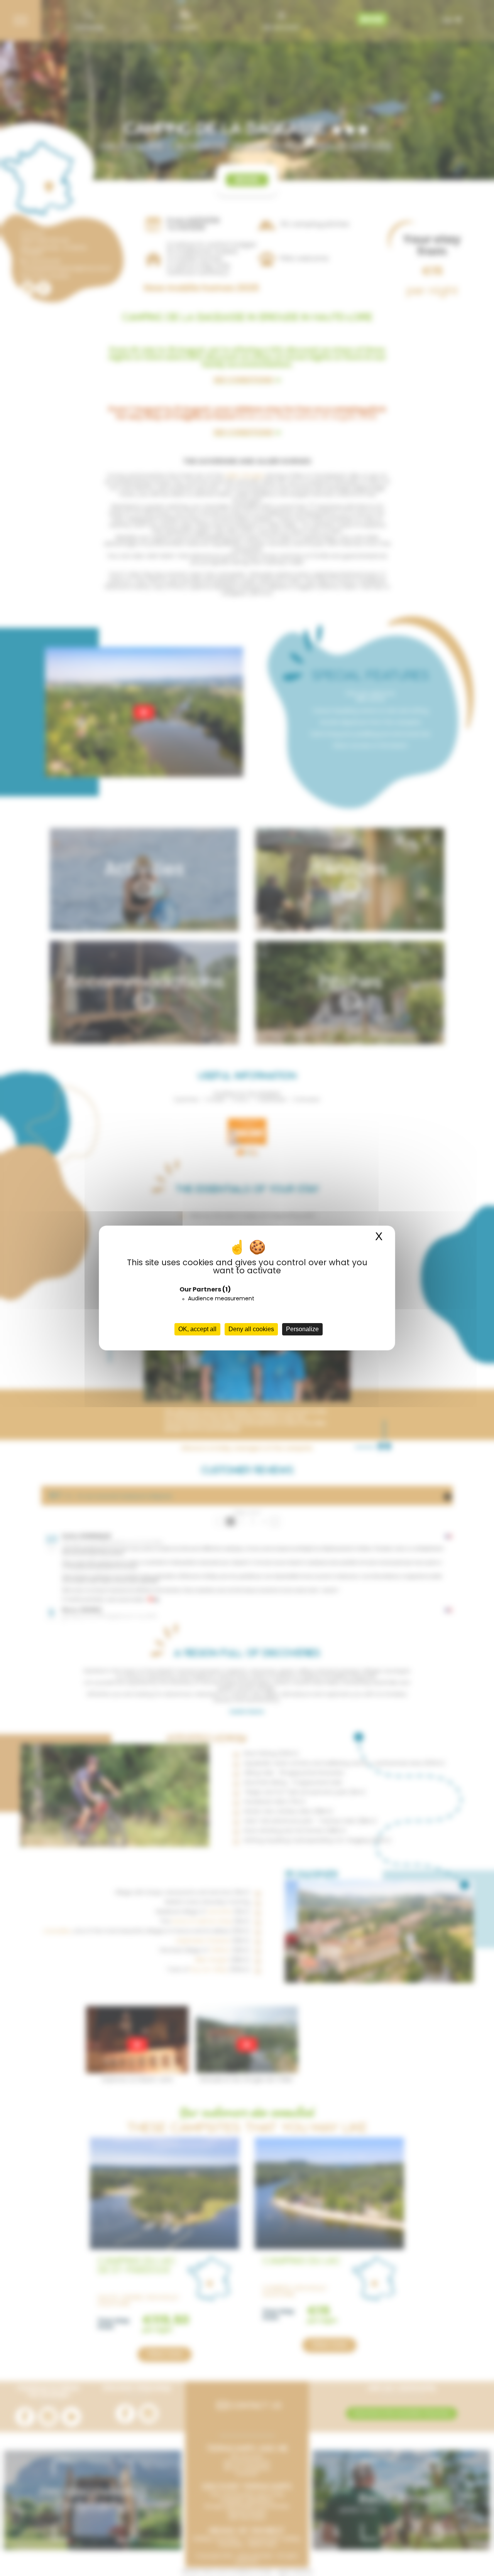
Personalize (302, 1329)
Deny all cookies (251, 1329)
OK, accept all (197, 1329)
